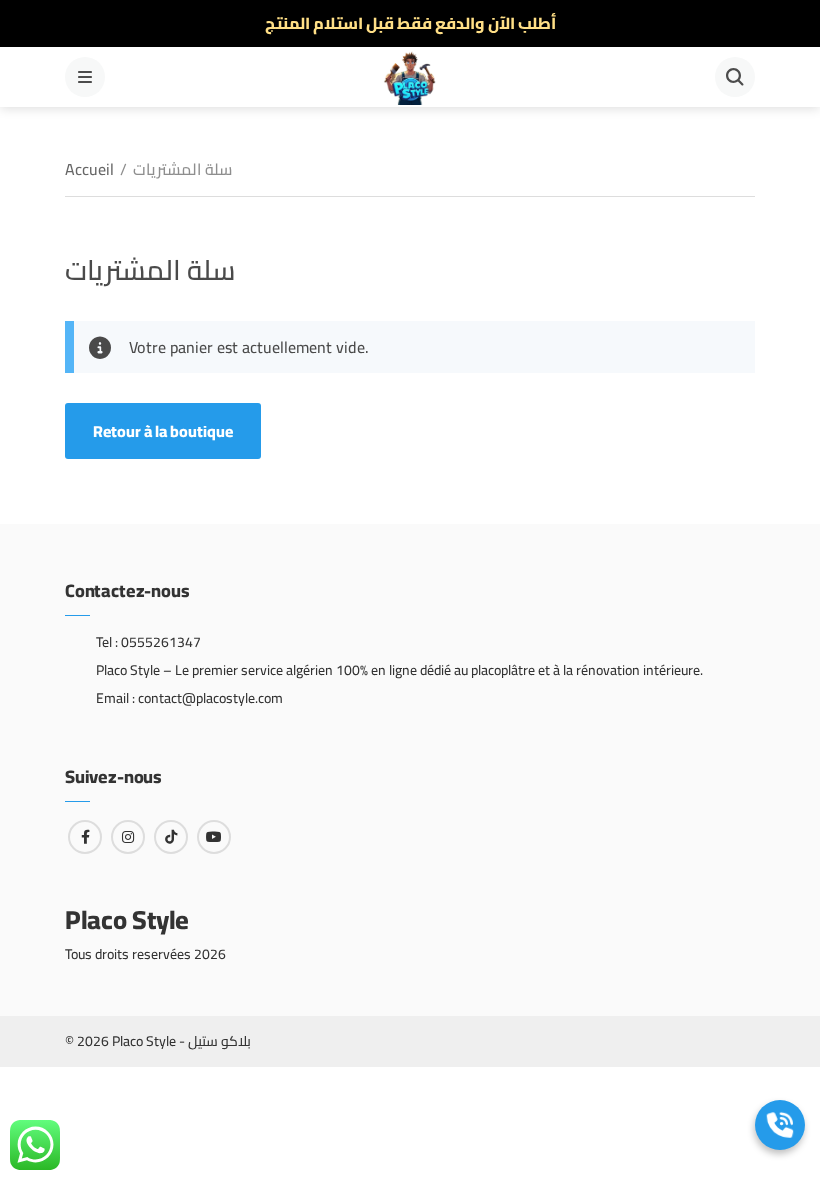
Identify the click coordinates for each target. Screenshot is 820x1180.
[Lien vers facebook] (85, 837)
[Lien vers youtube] (214, 837)
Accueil (89, 169)
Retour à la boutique (163, 431)
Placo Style (127, 919)
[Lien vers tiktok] (171, 837)
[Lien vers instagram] (128, 837)
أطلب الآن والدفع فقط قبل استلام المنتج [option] (410, 23)
